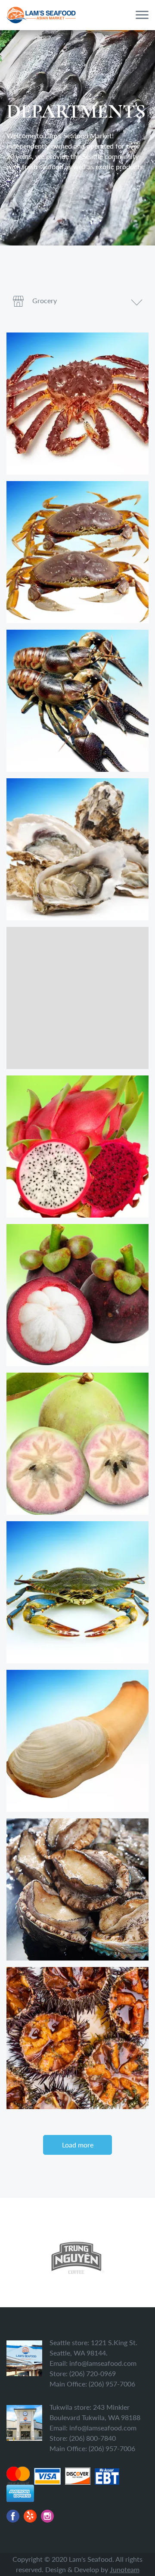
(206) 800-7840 (93, 2438)
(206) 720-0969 (93, 2373)
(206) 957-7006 (112, 2384)
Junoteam (125, 2569)
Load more (78, 2145)
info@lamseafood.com (103, 2363)
